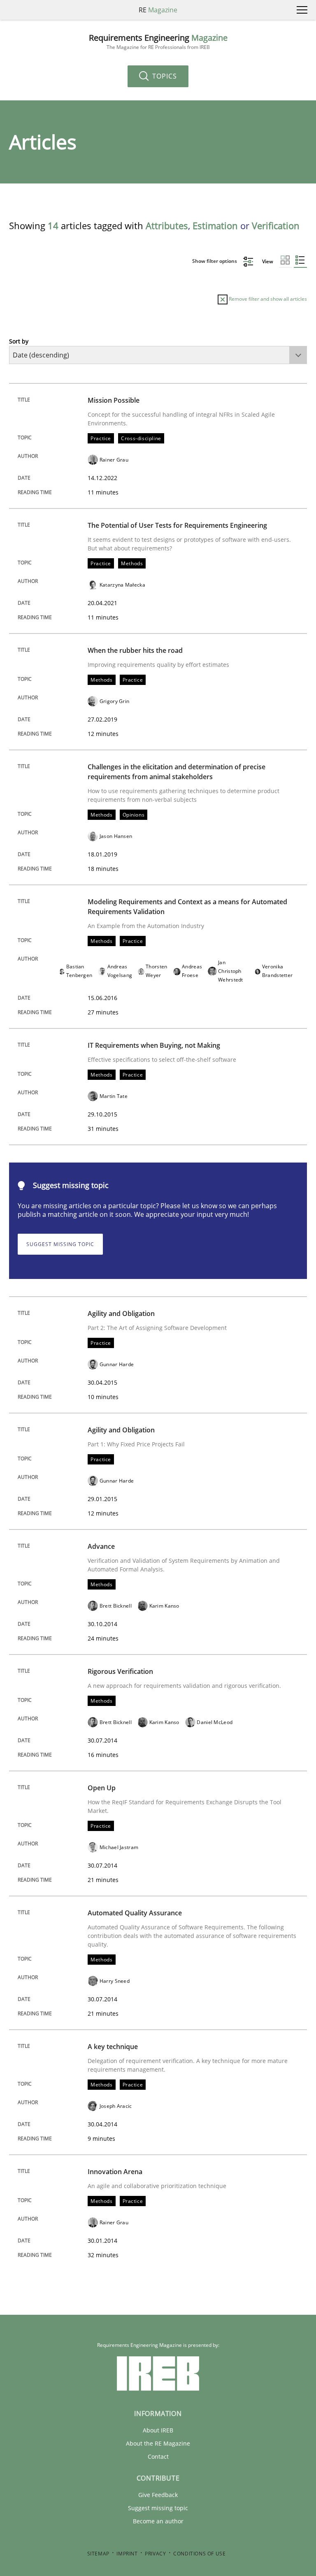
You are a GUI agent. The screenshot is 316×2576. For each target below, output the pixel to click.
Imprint (127, 2554)
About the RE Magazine (158, 2443)
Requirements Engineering (158, 42)
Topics (164, 76)
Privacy (155, 2554)
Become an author (158, 2521)
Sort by (19, 341)
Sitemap (98, 2554)
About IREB (158, 2430)
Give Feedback (158, 2495)
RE (158, 10)
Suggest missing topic (60, 1244)
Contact (158, 2456)
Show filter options (215, 261)
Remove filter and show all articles (267, 299)
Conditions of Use (199, 2554)
